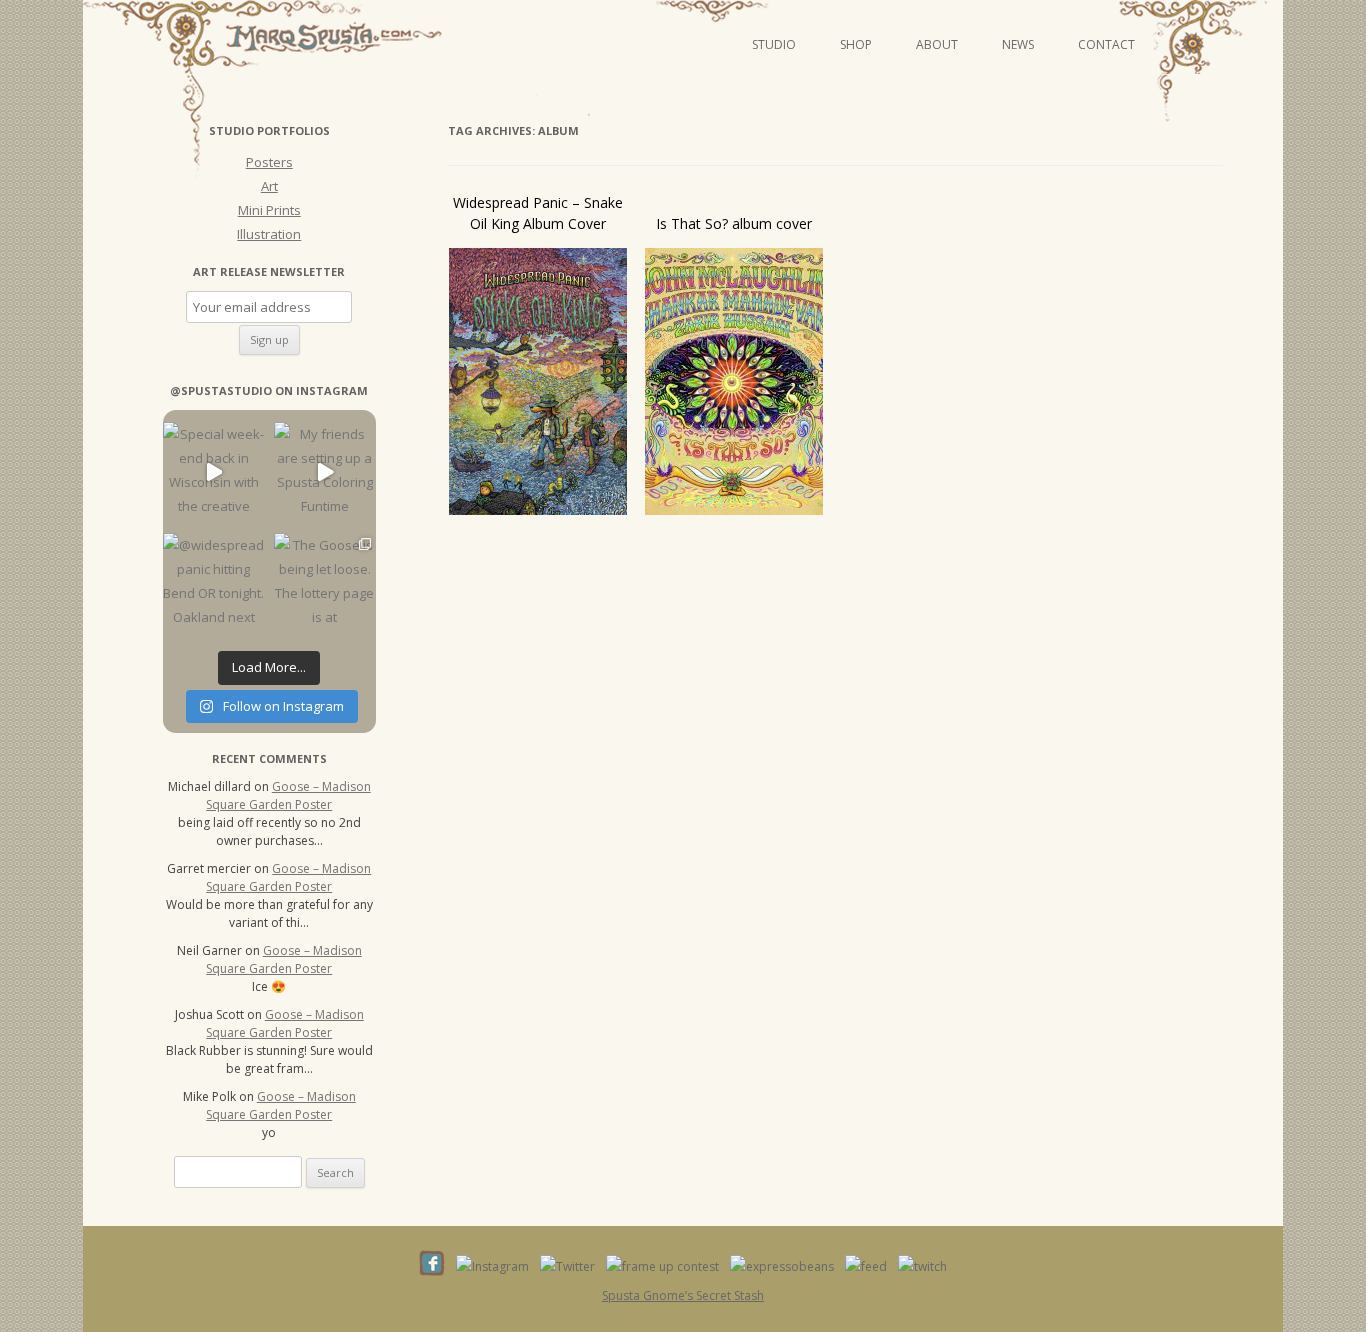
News (1018, 44)
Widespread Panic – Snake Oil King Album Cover (538, 213)
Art (269, 186)
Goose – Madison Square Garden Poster (288, 795)
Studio (774, 44)
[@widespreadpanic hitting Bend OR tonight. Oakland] (213, 583)
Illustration (269, 234)
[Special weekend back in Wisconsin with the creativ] (213, 472)
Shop (856, 44)
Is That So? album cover (734, 223)
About (937, 44)
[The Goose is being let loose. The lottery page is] (324, 583)
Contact (1106, 44)
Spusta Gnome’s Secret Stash (683, 1295)
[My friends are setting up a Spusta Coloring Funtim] (324, 472)
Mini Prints (269, 210)
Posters (269, 162)
